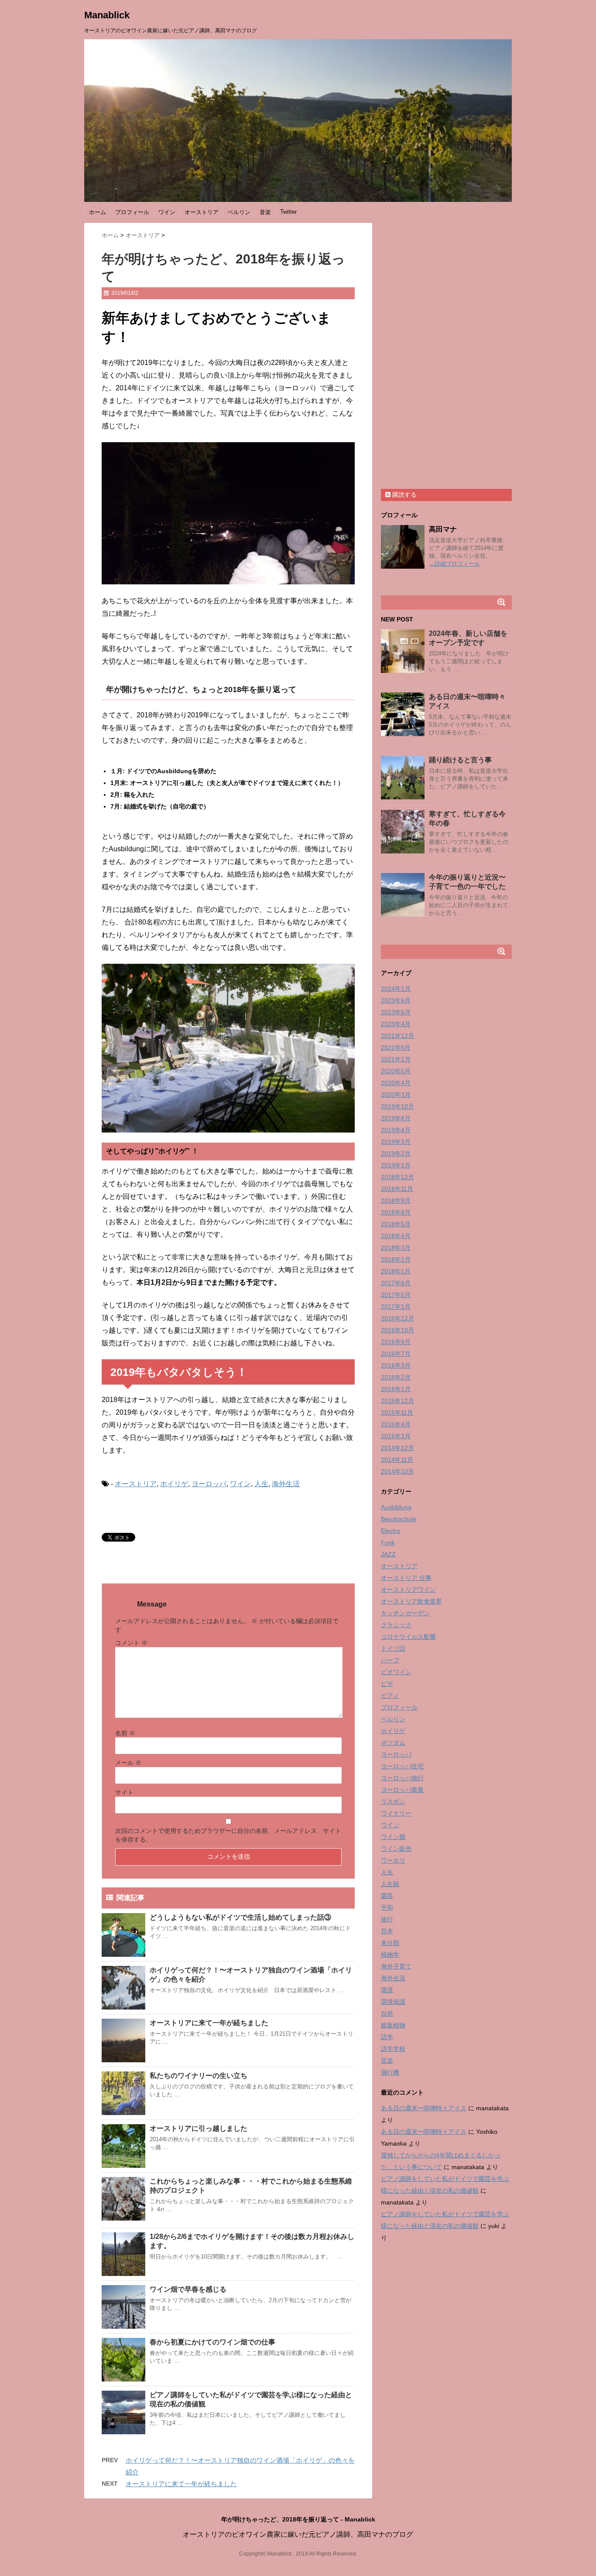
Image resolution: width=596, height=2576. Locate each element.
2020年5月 (396, 1071)
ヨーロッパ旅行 (402, 1778)
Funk (388, 1542)
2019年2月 (396, 1153)
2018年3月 (396, 1248)
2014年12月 (397, 1448)
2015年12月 (397, 1401)
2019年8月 (396, 1118)
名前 (125, 1733)
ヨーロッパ (209, 1484)
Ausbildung (396, 1507)
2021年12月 (397, 1036)
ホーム (98, 212)
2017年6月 (396, 1283)
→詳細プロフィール (454, 564)
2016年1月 (396, 1389)
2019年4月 (396, 1130)
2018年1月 (396, 1271)
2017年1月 (396, 1307)
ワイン (167, 212)
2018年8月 (396, 1212)
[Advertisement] (446, 354)
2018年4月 (396, 1236)
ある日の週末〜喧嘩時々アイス (424, 2108)
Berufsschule (399, 1519)
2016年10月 (397, 1330)
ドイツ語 (393, 1648)
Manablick (107, 15)
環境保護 (393, 2002)
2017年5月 (396, 1295)
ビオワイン (396, 1672)
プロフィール (132, 212)
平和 (387, 1907)
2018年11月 (397, 1189)
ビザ (387, 1684)
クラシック (396, 1625)
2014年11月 (397, 1460)
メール (128, 1763)
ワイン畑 (393, 1837)
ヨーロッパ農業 (402, 1790)
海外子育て (396, 1966)
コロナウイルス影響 (408, 1637)
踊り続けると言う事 (460, 760)
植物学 (390, 1955)
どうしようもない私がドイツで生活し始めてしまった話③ (240, 1917)
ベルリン (239, 212)
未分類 (390, 1943)
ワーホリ (393, 1860)
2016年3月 (396, 1365)
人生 (261, 1484)
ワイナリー (396, 1813)
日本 (387, 1931)
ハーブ (390, 1660)
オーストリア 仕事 (406, 1578)
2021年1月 (396, 1059)
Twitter (288, 212)
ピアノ (390, 1696)
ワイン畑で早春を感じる (188, 2289)
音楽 (265, 212)
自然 (387, 2013)
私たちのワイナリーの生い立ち (199, 2076)
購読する (404, 495)
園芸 (387, 1896)
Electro (390, 1531)
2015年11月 (397, 1413)
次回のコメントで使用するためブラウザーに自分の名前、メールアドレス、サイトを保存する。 (228, 1835)
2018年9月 (396, 1201)
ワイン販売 (396, 1849)
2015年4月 (396, 1424)
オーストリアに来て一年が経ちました (209, 2023)
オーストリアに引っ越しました (199, 2128)
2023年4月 (396, 1024)
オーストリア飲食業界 (411, 1601)
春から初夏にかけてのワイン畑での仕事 (212, 2342)
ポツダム (393, 1743)
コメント (131, 1643)
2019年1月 (396, 1165)
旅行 (387, 1919)
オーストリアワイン (408, 1590)
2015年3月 (396, 1436)
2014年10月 (397, 1471)
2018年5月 (396, 1224)
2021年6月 (396, 1047)
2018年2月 (396, 1259)
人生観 (390, 1884)
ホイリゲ (174, 1484)
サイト (124, 1792)
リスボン (393, 1801)
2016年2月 (396, 1377)
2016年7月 (396, 1354)
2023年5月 (396, 1012)
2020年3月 (396, 1095)
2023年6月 (396, 1000)
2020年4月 (396, 1083)
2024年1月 (396, 989)
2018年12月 (397, 1177)
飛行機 (390, 2072)
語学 (387, 2037)
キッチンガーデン (405, 1613)
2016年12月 (397, 1318)
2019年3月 (396, 1142)
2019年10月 (397, 1106)
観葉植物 (393, 2025)
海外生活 (286, 1484)
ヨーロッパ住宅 (402, 1766)
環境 (387, 1990)
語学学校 (393, 2049)
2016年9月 (396, 1342)
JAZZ (388, 1554)
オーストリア (202, 212)
